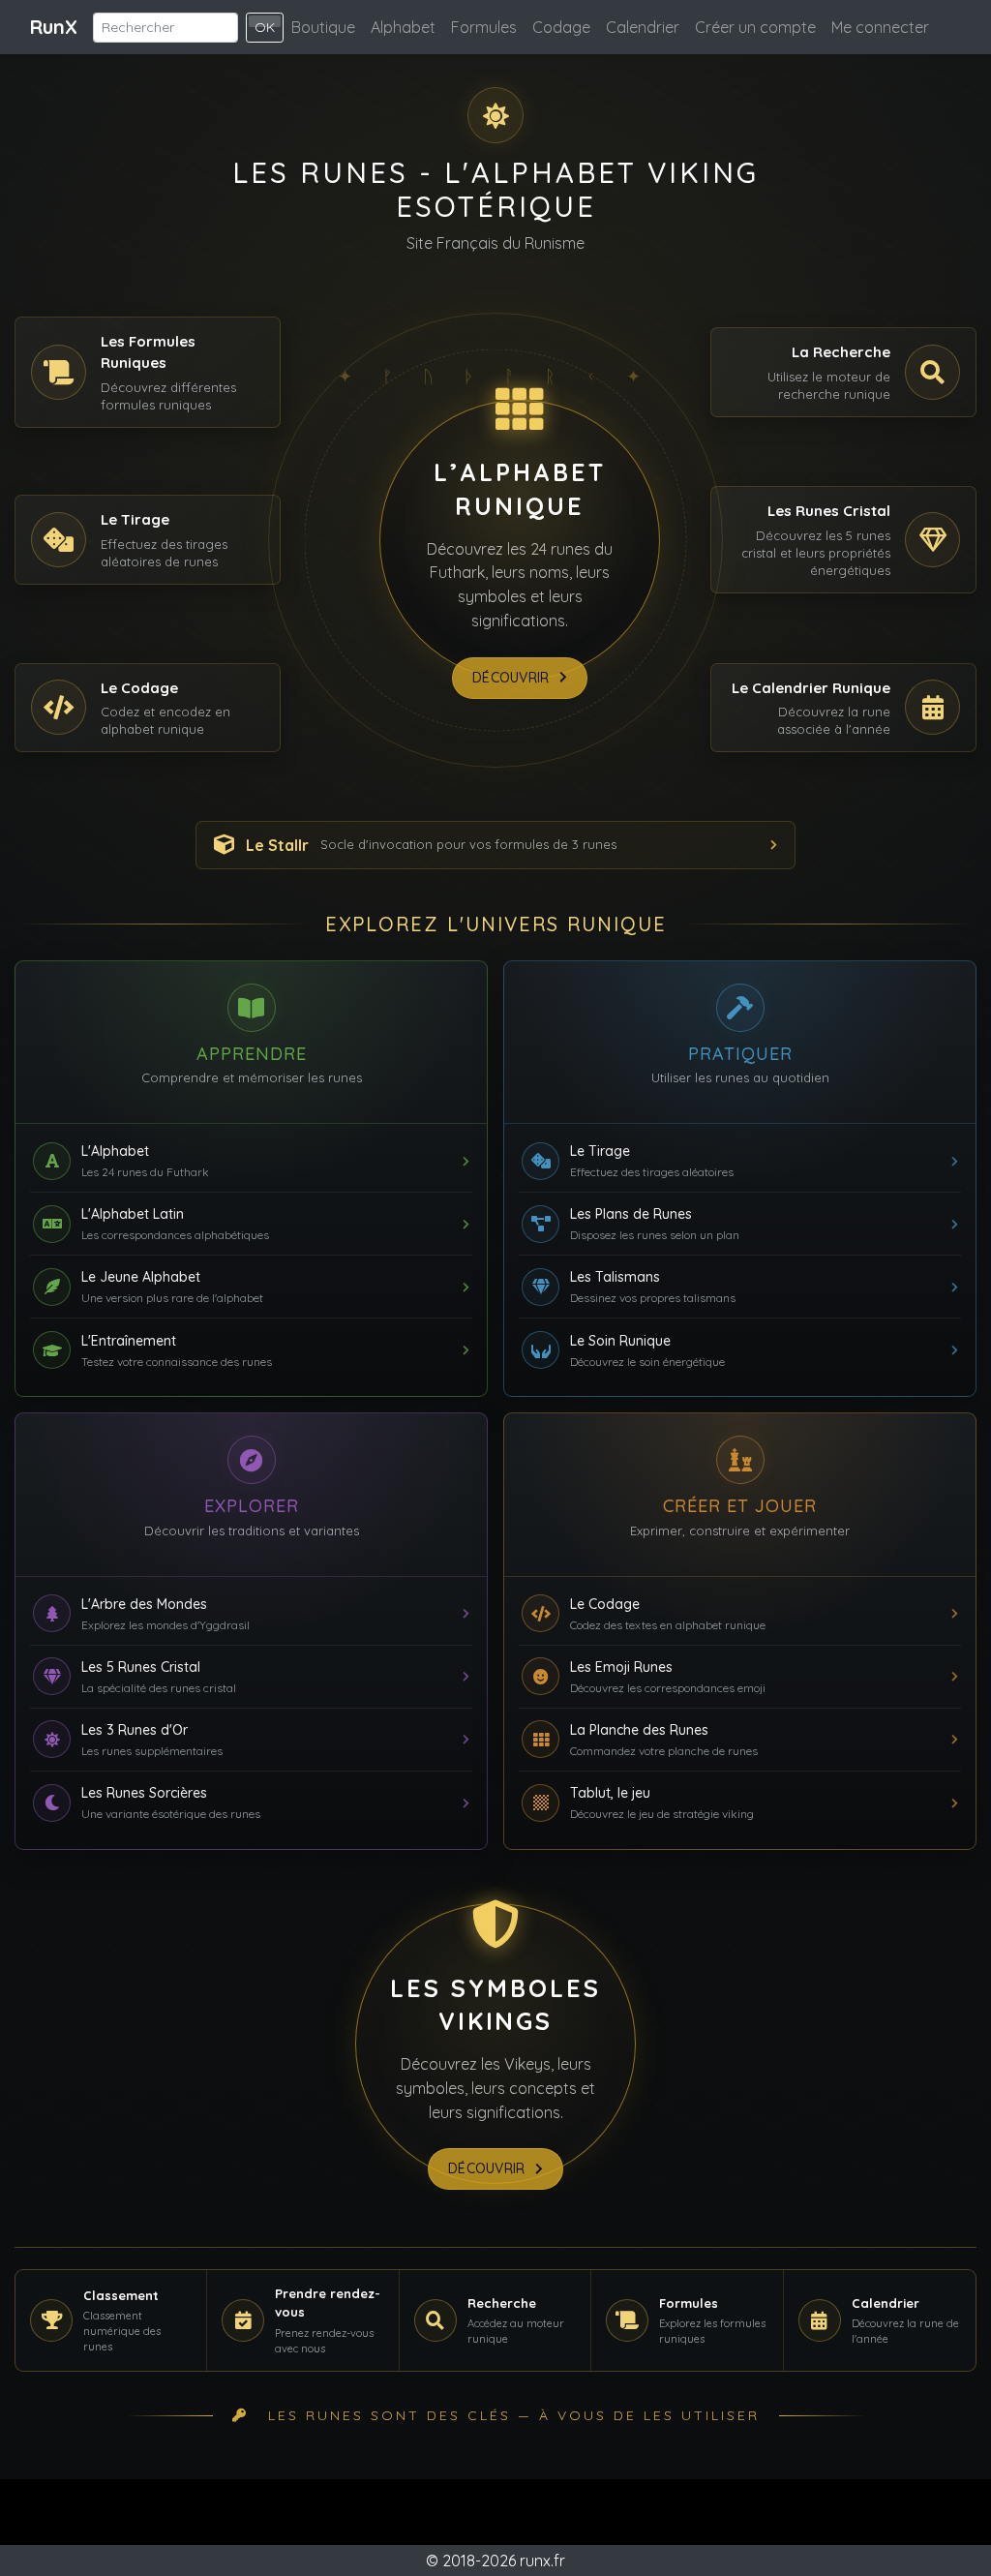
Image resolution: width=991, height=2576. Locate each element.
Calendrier (643, 27)
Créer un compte (755, 27)
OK (265, 27)
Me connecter (880, 27)
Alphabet (403, 27)
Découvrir (511, 678)
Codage (561, 27)
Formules (484, 27)
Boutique (323, 27)
